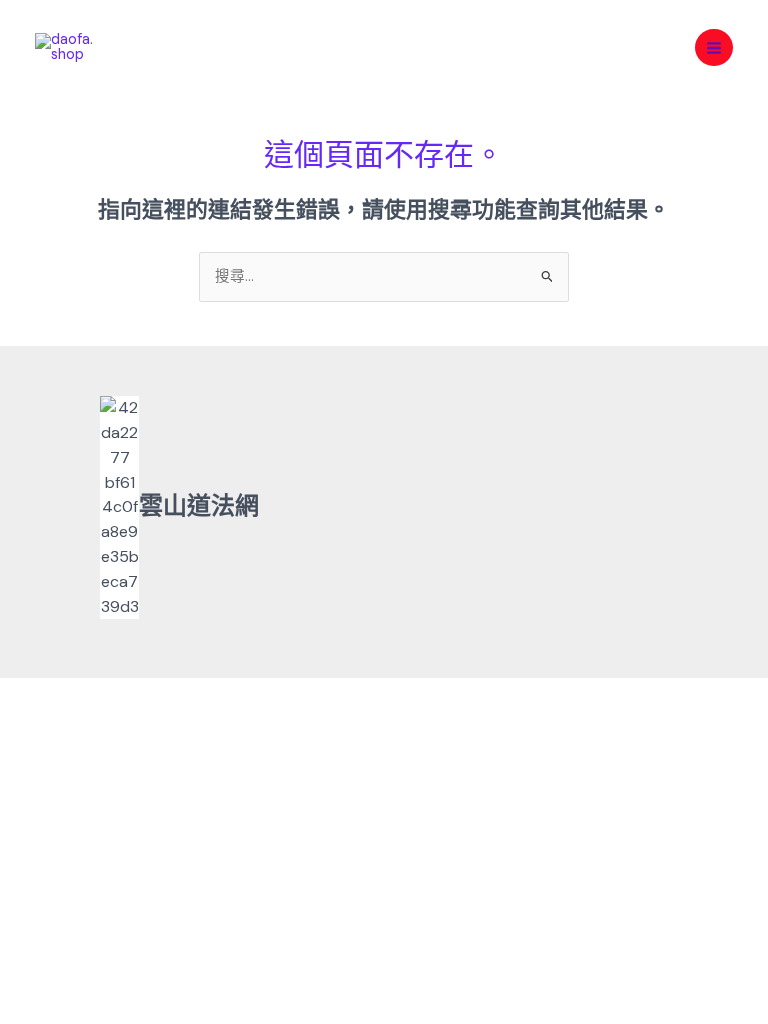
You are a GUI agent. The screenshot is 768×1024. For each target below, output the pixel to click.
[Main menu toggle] (714, 48)
